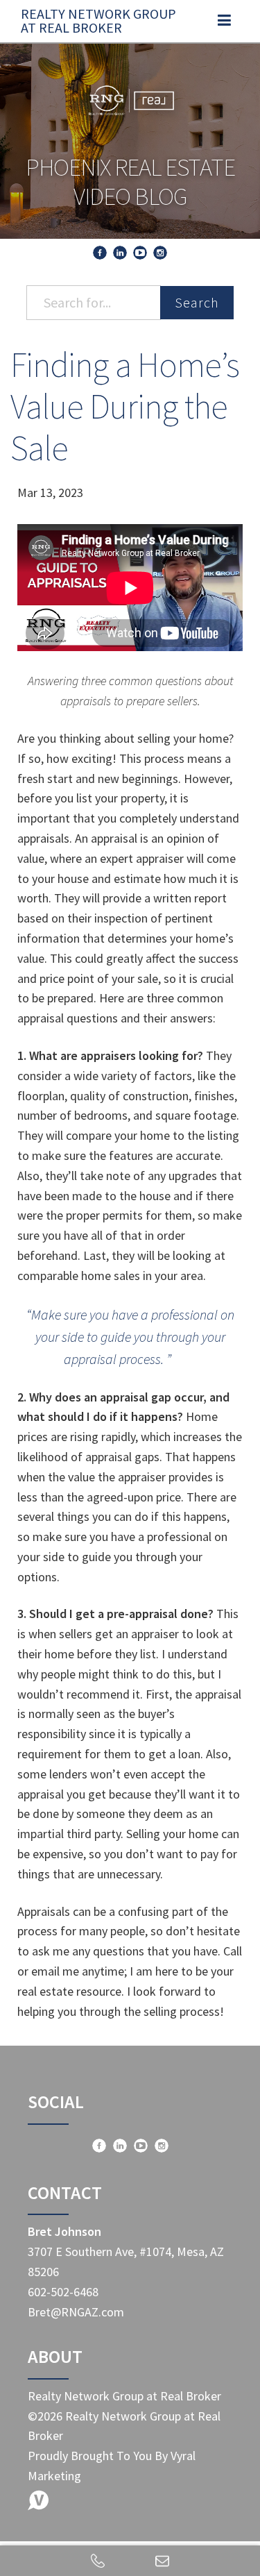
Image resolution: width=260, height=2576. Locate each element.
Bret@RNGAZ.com (76, 2312)
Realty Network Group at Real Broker (98, 20)
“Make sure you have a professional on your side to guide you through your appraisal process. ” (130, 1337)
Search (197, 302)
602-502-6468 (63, 2292)
